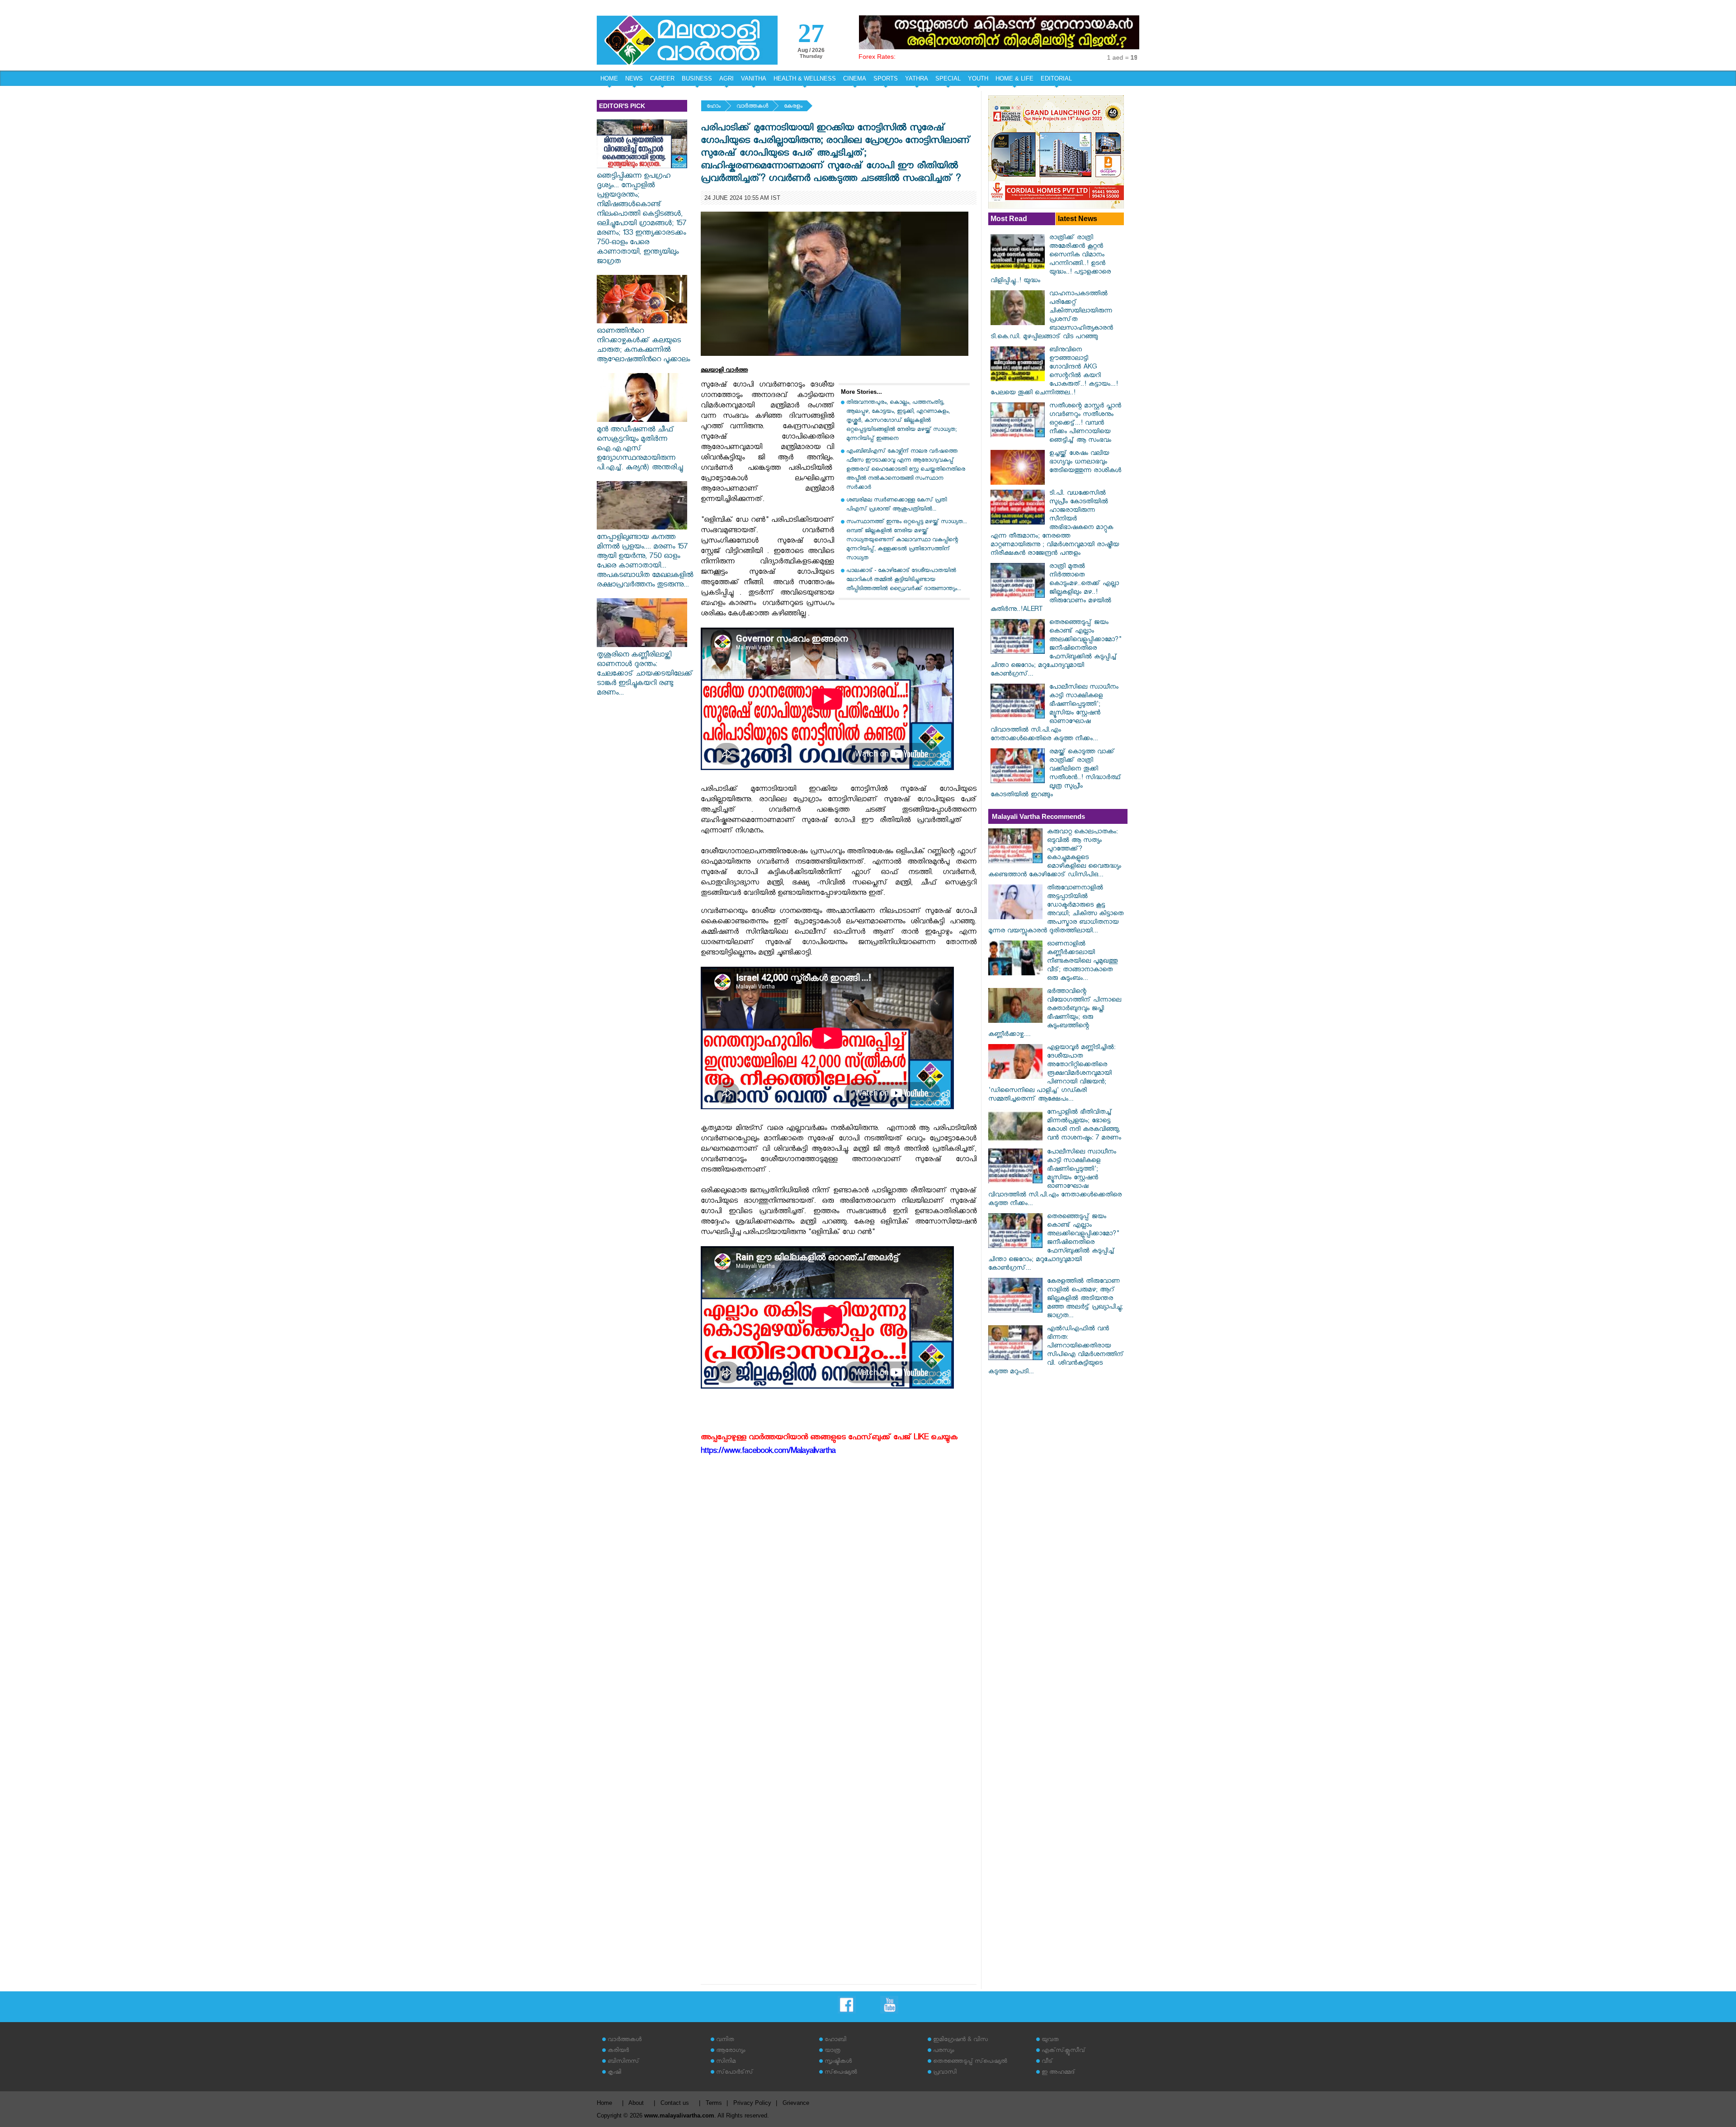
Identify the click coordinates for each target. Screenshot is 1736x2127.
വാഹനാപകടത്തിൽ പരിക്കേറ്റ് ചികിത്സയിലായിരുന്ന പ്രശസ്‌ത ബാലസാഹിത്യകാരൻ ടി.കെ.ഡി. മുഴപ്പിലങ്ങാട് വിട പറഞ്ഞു (1052, 316)
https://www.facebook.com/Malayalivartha (768, 1452)
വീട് (1047, 2062)
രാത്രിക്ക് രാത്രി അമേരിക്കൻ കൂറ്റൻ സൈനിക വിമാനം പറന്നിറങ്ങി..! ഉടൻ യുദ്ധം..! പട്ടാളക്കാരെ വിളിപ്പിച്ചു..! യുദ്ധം (1051, 260)
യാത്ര (833, 2051)
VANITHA (754, 78)
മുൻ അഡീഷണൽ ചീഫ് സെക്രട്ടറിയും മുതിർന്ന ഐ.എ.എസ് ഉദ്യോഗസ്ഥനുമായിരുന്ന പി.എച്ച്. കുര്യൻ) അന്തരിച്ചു (640, 450)
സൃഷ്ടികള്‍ (838, 2062)
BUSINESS (697, 78)
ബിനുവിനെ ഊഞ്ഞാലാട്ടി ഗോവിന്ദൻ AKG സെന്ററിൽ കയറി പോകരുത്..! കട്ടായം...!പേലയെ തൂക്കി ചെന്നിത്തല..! (1054, 372)
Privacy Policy (752, 2103)
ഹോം (714, 107)
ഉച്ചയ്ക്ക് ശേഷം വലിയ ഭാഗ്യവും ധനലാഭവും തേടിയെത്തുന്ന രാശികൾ (1085, 463)
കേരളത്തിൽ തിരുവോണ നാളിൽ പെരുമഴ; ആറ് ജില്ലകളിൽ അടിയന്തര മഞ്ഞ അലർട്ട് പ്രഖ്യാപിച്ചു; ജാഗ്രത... (1085, 1299)
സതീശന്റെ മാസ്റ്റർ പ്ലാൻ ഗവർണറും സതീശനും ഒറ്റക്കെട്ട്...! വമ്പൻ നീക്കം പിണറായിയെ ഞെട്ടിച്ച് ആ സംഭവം (1085, 424)
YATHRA (917, 78)
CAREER (662, 78)
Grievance (796, 2103)
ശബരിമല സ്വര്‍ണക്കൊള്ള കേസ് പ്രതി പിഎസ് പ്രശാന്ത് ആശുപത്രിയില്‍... (896, 505)
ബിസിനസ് (623, 2062)
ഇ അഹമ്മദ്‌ (1058, 2073)
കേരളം (793, 107)
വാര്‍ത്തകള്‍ (752, 107)
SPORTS (886, 78)
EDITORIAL (1056, 78)
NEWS (634, 78)
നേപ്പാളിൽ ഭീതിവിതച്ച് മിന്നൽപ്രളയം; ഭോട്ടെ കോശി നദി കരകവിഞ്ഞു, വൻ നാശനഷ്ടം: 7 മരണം (1084, 1126)
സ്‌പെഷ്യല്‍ (841, 2073)
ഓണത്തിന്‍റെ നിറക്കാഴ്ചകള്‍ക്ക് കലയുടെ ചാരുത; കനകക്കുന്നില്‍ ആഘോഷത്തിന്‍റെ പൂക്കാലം (643, 346)
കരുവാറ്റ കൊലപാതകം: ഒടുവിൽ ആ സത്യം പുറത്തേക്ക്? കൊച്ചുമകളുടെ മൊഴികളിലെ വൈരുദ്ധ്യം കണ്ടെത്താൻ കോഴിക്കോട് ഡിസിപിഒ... (1055, 854)
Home (604, 2103)
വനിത (725, 2040)
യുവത (1050, 2040)
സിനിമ (726, 2062)
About (636, 2103)
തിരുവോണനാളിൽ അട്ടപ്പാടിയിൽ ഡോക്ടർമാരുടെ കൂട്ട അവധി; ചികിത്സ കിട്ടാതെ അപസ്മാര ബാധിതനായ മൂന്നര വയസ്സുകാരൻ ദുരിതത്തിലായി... (1056, 910)
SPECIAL (948, 78)
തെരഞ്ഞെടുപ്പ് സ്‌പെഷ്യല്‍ (970, 2062)
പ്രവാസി (945, 2073)
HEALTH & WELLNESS (805, 78)
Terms (714, 2103)
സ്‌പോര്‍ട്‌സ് (735, 2073)
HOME (609, 78)
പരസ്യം (943, 2051)
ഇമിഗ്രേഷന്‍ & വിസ (960, 2040)
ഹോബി (835, 2040)
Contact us (675, 2103)
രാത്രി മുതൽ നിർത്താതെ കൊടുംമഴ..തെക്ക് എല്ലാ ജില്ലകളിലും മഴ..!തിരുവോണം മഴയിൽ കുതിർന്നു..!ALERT (1055, 589)
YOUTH (978, 78)
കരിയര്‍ (618, 2051)
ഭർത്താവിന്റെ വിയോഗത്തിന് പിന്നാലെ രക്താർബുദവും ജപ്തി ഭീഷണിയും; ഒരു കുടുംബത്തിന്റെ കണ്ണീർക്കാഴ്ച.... (1055, 1014)
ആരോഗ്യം (731, 2051)
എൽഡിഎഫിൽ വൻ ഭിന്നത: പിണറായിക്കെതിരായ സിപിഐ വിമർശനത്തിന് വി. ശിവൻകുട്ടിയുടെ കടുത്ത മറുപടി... (1056, 1351)
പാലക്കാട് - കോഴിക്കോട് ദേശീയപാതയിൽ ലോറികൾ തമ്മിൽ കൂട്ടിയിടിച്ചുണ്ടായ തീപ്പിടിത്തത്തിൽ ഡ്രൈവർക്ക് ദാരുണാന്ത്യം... (904, 580)
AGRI (726, 78)
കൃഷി (614, 2073)
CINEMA (855, 78)
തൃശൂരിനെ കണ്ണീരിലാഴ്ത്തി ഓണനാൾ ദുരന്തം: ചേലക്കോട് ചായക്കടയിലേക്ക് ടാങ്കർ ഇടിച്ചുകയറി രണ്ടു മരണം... (645, 675)
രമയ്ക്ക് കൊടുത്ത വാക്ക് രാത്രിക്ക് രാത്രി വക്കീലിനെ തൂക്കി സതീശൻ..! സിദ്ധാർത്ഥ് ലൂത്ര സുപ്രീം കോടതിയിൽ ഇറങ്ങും (1056, 774)
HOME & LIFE (1014, 78)
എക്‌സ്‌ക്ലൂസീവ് (1064, 2051)
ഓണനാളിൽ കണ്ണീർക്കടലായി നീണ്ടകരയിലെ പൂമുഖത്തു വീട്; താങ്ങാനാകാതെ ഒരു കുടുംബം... (1082, 962)
